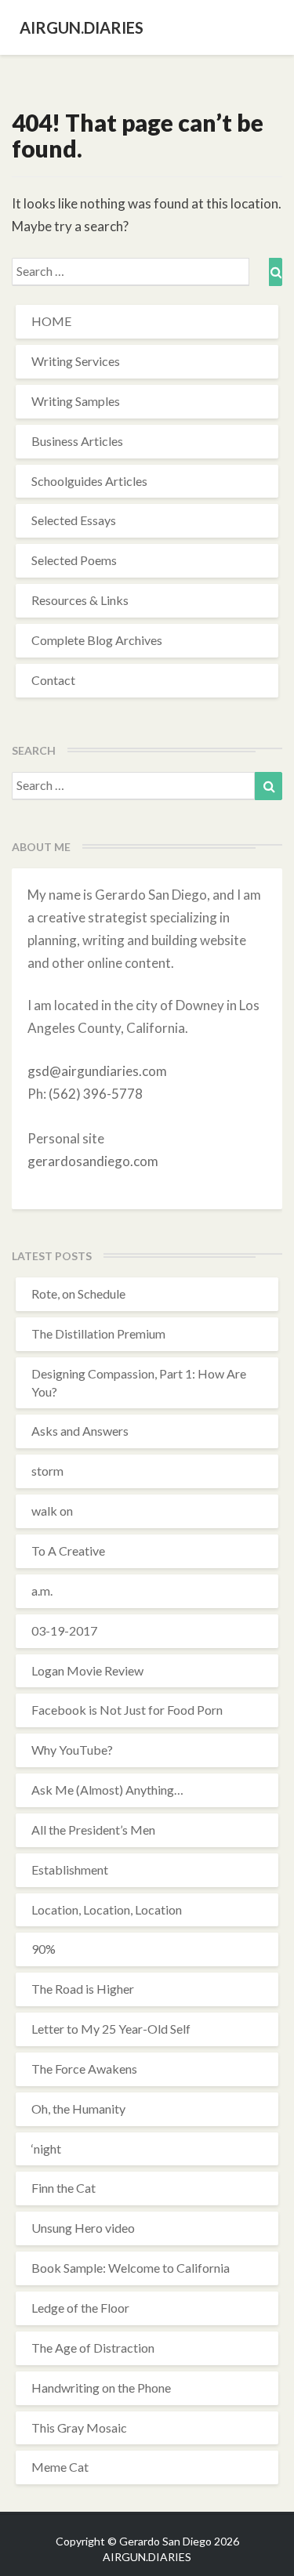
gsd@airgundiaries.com (97, 1071)
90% (44, 1949)
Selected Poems (74, 560)
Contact (53, 680)
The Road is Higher (83, 1989)
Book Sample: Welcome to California (131, 2268)
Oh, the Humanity (78, 2109)
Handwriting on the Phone (101, 2388)
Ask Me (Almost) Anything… (107, 1790)
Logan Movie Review (87, 1670)
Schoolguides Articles (89, 481)
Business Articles (77, 441)
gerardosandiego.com (93, 1161)
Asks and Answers (80, 1431)
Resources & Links (80, 600)
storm (47, 1471)
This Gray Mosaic (79, 2427)
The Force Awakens (84, 2069)
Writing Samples (76, 401)
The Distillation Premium (98, 1333)
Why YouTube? (72, 1750)
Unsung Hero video (83, 2228)
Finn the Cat (64, 2188)
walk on (52, 1511)
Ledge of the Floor (80, 2308)
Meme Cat (60, 2467)
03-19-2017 (64, 1630)
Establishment (70, 1870)
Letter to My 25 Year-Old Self (111, 2029)
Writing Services (76, 361)
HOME (51, 321)
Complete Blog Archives (97, 640)
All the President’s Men (93, 1830)
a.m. (42, 1591)
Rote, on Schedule (78, 1293)
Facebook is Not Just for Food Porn (127, 1710)
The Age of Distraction (93, 2348)
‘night (46, 2148)
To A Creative (68, 1551)
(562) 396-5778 (96, 1094)
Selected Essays (74, 520)
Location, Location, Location (107, 1909)
